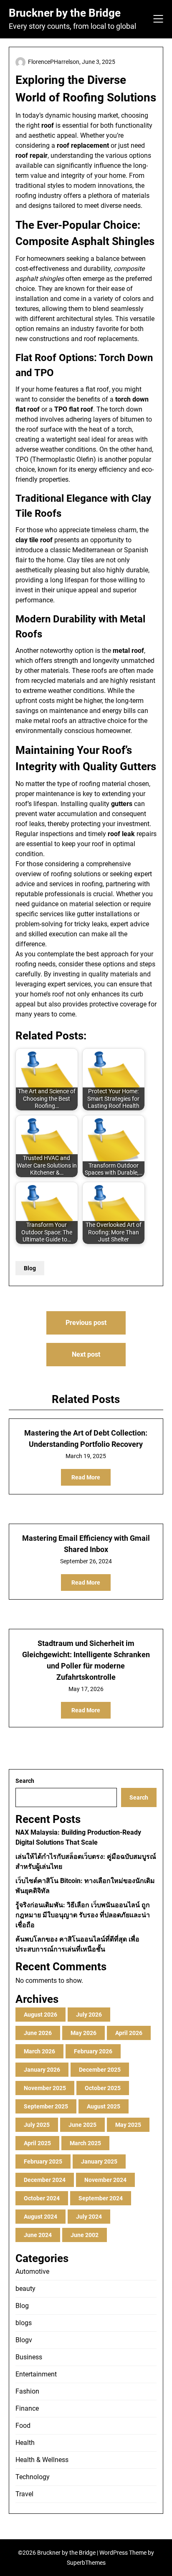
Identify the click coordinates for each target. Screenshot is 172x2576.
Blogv (24, 2340)
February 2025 (43, 2161)
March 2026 (39, 2051)
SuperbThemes (86, 2563)
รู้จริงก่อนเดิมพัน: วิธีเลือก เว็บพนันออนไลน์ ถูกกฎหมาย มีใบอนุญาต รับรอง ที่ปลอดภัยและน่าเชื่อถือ (83, 1915)
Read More (86, 1477)
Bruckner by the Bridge (65, 13)
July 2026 (89, 2015)
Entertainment (36, 2374)
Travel (24, 2494)
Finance (27, 2408)
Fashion (27, 2391)
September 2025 (46, 2106)
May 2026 (83, 2033)
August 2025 (104, 2106)
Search (25, 1781)
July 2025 (37, 2125)
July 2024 (89, 2217)
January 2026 (42, 2070)
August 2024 (40, 2217)
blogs (24, 2323)
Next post (86, 1354)
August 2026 (40, 2015)
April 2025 (37, 2143)
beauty (25, 2289)
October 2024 (42, 2198)
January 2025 (99, 2161)
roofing (92, 884)
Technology (33, 2477)
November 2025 (45, 2088)
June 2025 (82, 2125)
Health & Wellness (42, 2460)
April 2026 (129, 2033)
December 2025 (100, 2070)
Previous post (86, 1323)
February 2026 (93, 2051)
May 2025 (128, 2125)
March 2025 (85, 2143)
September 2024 (101, 2198)
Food (23, 2426)
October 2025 (103, 2088)
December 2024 (45, 2180)
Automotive (32, 2271)
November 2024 (105, 2180)
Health (25, 2443)
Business (29, 2357)
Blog (30, 1268)
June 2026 (38, 2033)
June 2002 (85, 2235)
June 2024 (38, 2235)
